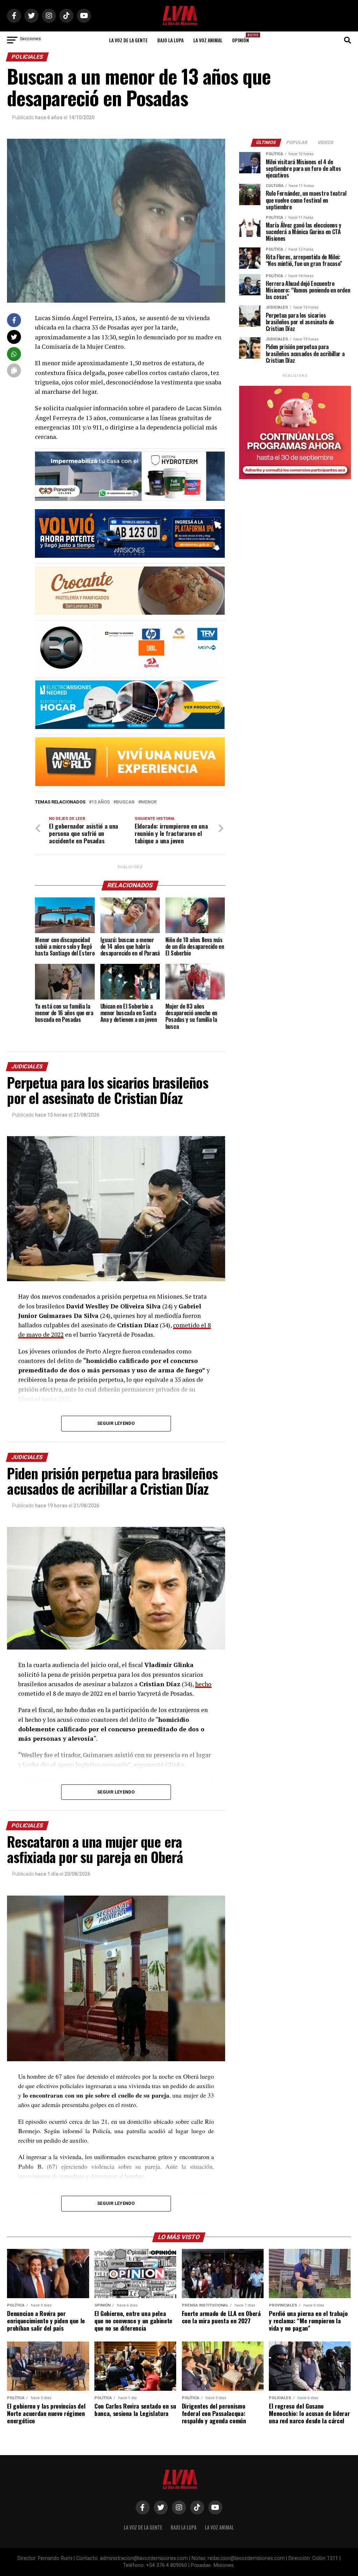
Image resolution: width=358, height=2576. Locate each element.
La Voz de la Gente (128, 40)
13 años (101, 802)
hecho (203, 1684)
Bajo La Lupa (170, 40)
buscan (125, 802)
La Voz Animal (208, 40)
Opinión (243, 38)
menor (149, 802)
